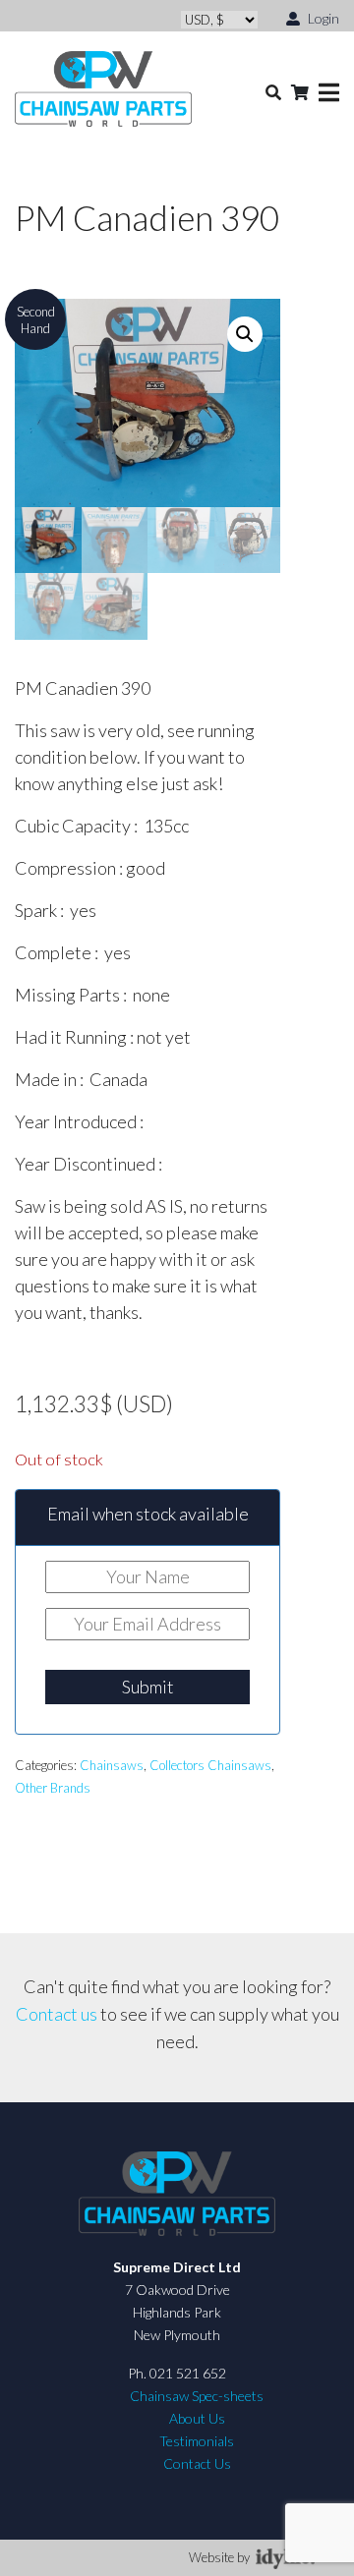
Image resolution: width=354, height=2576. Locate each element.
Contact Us (197, 2463)
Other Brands (53, 1788)
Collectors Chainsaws (210, 1765)
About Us (197, 2418)
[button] (245, 334)
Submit (148, 1687)
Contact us (57, 2014)
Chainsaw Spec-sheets (197, 2396)
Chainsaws (112, 1765)
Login (322, 18)
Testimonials (197, 2441)
